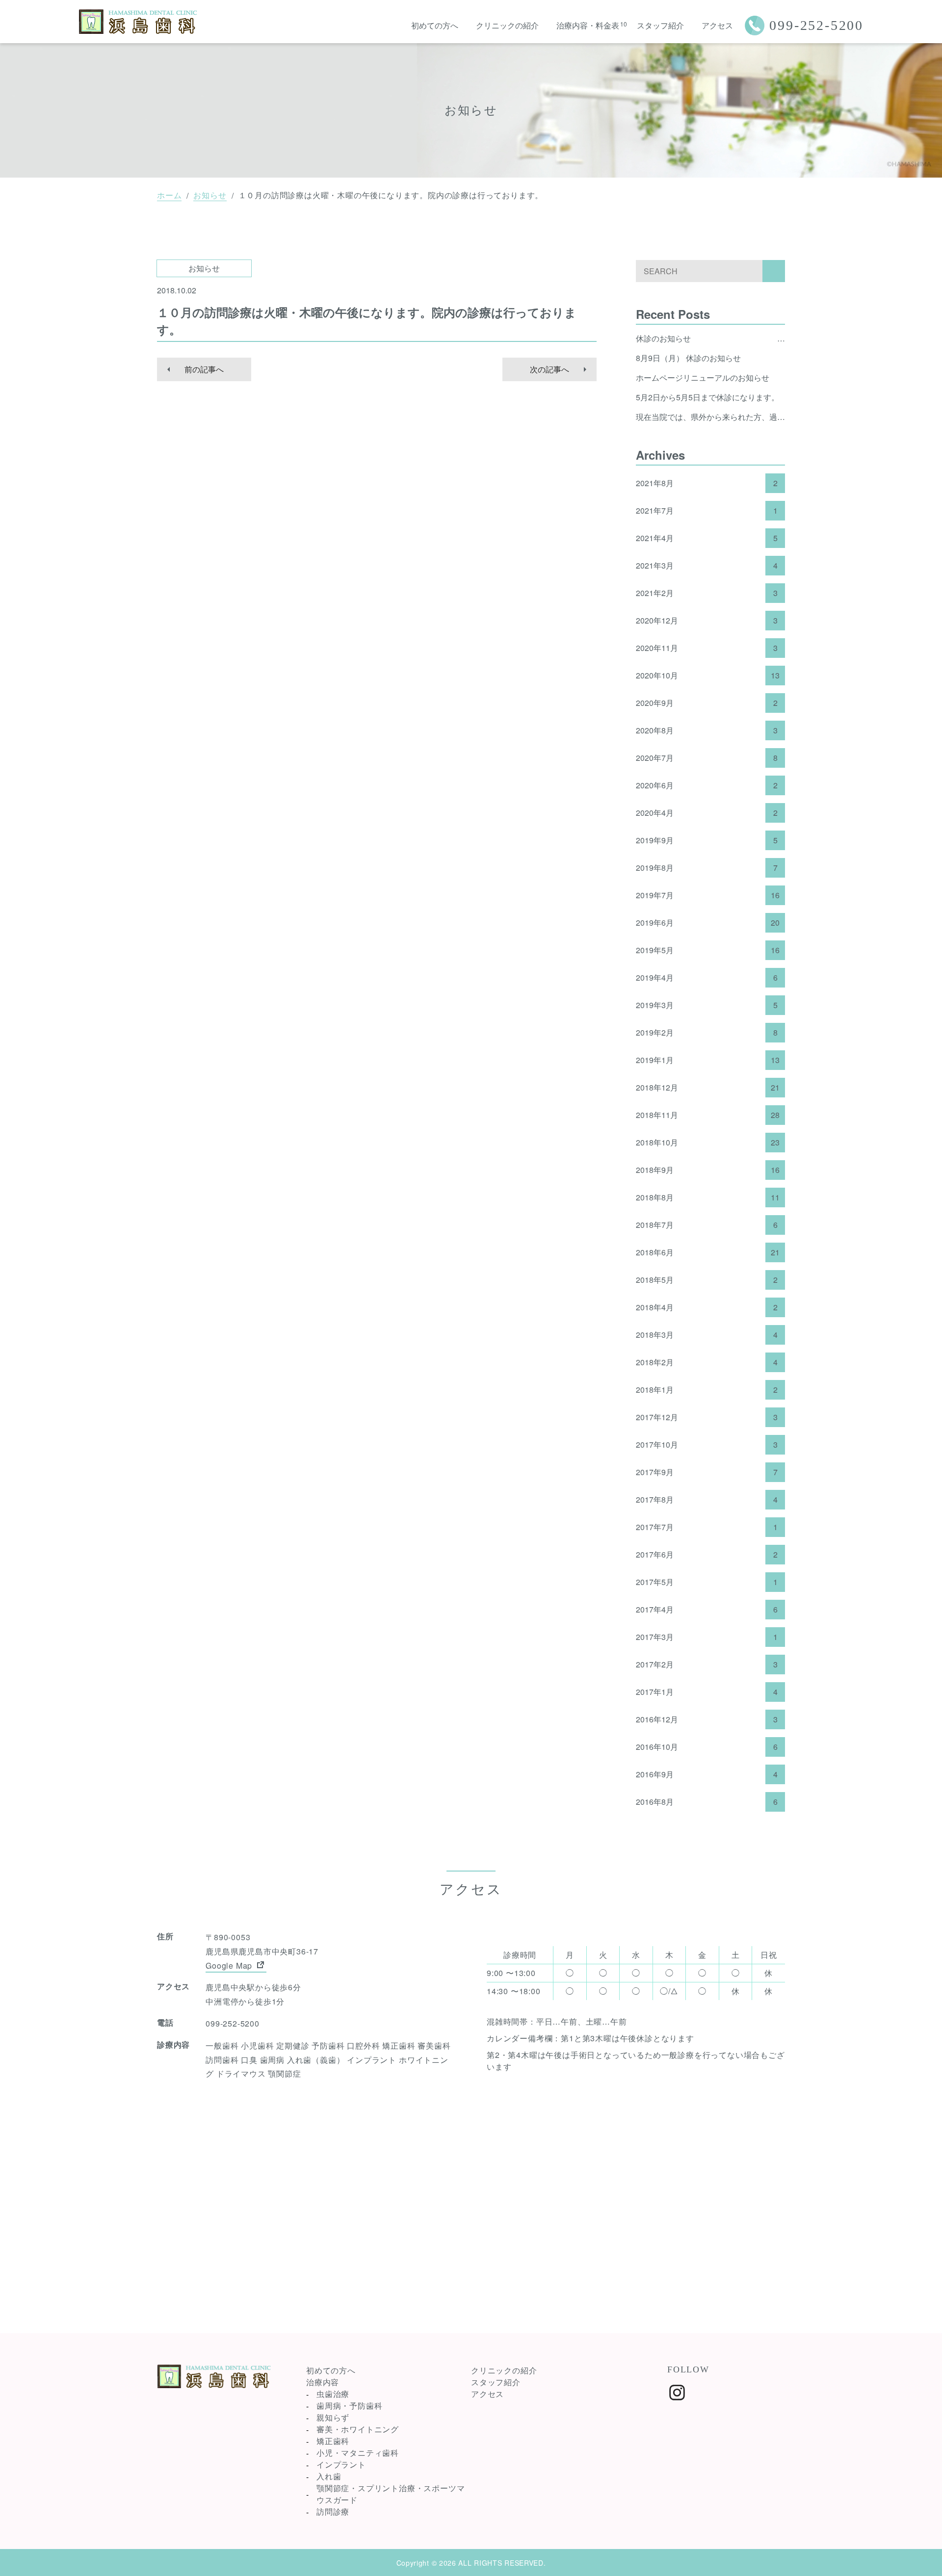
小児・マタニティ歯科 (358, 2453)
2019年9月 (707, 840)
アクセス (717, 25)
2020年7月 (707, 758)
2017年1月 (707, 1692)
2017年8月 (707, 1500)
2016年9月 (707, 1774)
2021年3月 (707, 566)
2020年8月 (707, 730)
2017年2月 (707, 1665)
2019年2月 (707, 1033)
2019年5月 (708, 950)
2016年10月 (707, 1747)
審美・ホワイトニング (358, 2429)
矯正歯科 (333, 2441)
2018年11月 (708, 1115)
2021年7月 (707, 511)
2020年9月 (707, 703)
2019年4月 (707, 978)
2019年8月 (707, 868)
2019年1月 (708, 1060)
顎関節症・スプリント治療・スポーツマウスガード (391, 2494)
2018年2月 (707, 1362)
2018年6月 (708, 1252)
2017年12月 (707, 1417)
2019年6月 (708, 923)
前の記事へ (204, 369)
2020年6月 (707, 785)
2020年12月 (707, 621)
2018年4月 (707, 1307)
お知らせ (210, 195)
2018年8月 (708, 1197)
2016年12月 (707, 1719)
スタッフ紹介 (660, 25)
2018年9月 (708, 1170)
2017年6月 (707, 1555)
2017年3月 (707, 1637)
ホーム (169, 195)
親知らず (333, 2417)
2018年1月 (707, 1390)
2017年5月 (707, 1582)
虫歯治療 (333, 2394)
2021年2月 (707, 593)
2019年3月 (707, 1005)
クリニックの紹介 (507, 25)
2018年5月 (707, 1280)
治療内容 (323, 2382)
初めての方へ (435, 25)
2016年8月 (707, 1802)
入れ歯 (329, 2476)
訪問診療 (333, 2511)
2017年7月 (707, 1527)
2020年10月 (708, 676)
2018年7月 (707, 1225)
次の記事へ (549, 369)
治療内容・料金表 (588, 25)
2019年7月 (708, 895)
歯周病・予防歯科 (349, 2406)
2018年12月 (708, 1088)
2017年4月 (707, 1610)
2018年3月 (707, 1335)
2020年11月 (707, 648)
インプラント (341, 2464)
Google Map (230, 1965)
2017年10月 (707, 1445)
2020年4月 (707, 813)
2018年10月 (708, 1143)
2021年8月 (707, 483)
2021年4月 (707, 538)
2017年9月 (707, 1472)
